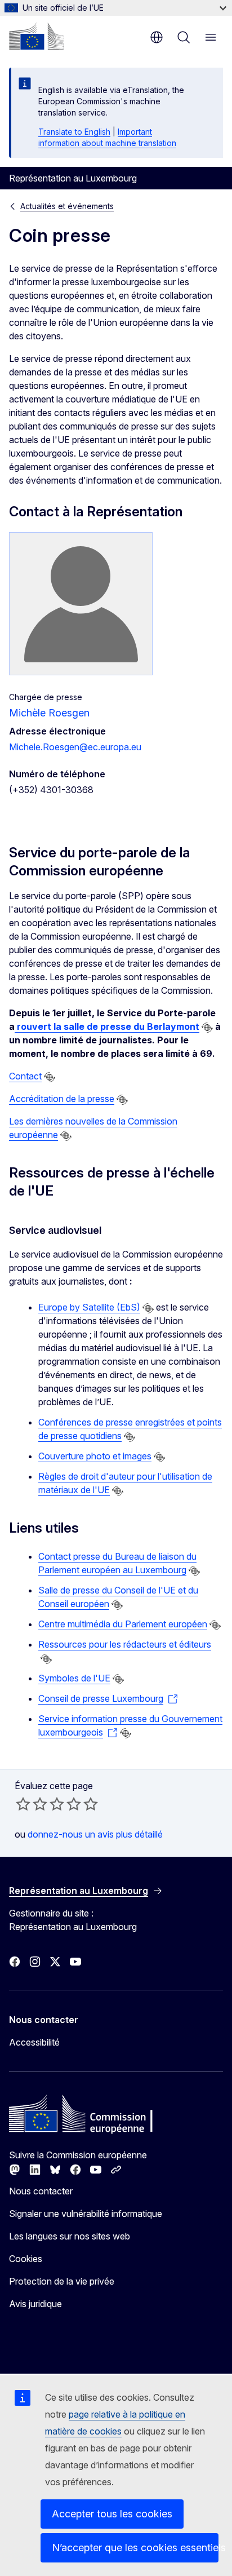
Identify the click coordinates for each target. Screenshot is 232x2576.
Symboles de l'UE (74, 1678)
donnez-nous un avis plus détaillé (95, 1834)
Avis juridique (35, 2304)
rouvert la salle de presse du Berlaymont (107, 1026)
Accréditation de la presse (62, 1099)
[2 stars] (32, 1804)
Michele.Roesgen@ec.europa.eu (75, 747)
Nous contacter (41, 2191)
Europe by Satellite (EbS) (89, 1307)
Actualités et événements (67, 206)
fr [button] (157, 37)
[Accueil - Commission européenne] (37, 36)
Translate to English (74, 132)
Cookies (26, 2259)
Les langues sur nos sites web (70, 2236)
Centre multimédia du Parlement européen (123, 1624)
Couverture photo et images (95, 1456)
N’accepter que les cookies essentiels (135, 2548)
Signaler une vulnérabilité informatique (86, 2214)
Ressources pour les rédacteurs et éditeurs (125, 1644)
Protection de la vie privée (62, 2281)
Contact (25, 1076)
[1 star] (23, 1804)
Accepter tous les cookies (112, 2514)
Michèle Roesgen (49, 713)
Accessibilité (34, 2042)
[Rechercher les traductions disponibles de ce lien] (207, 1028)
